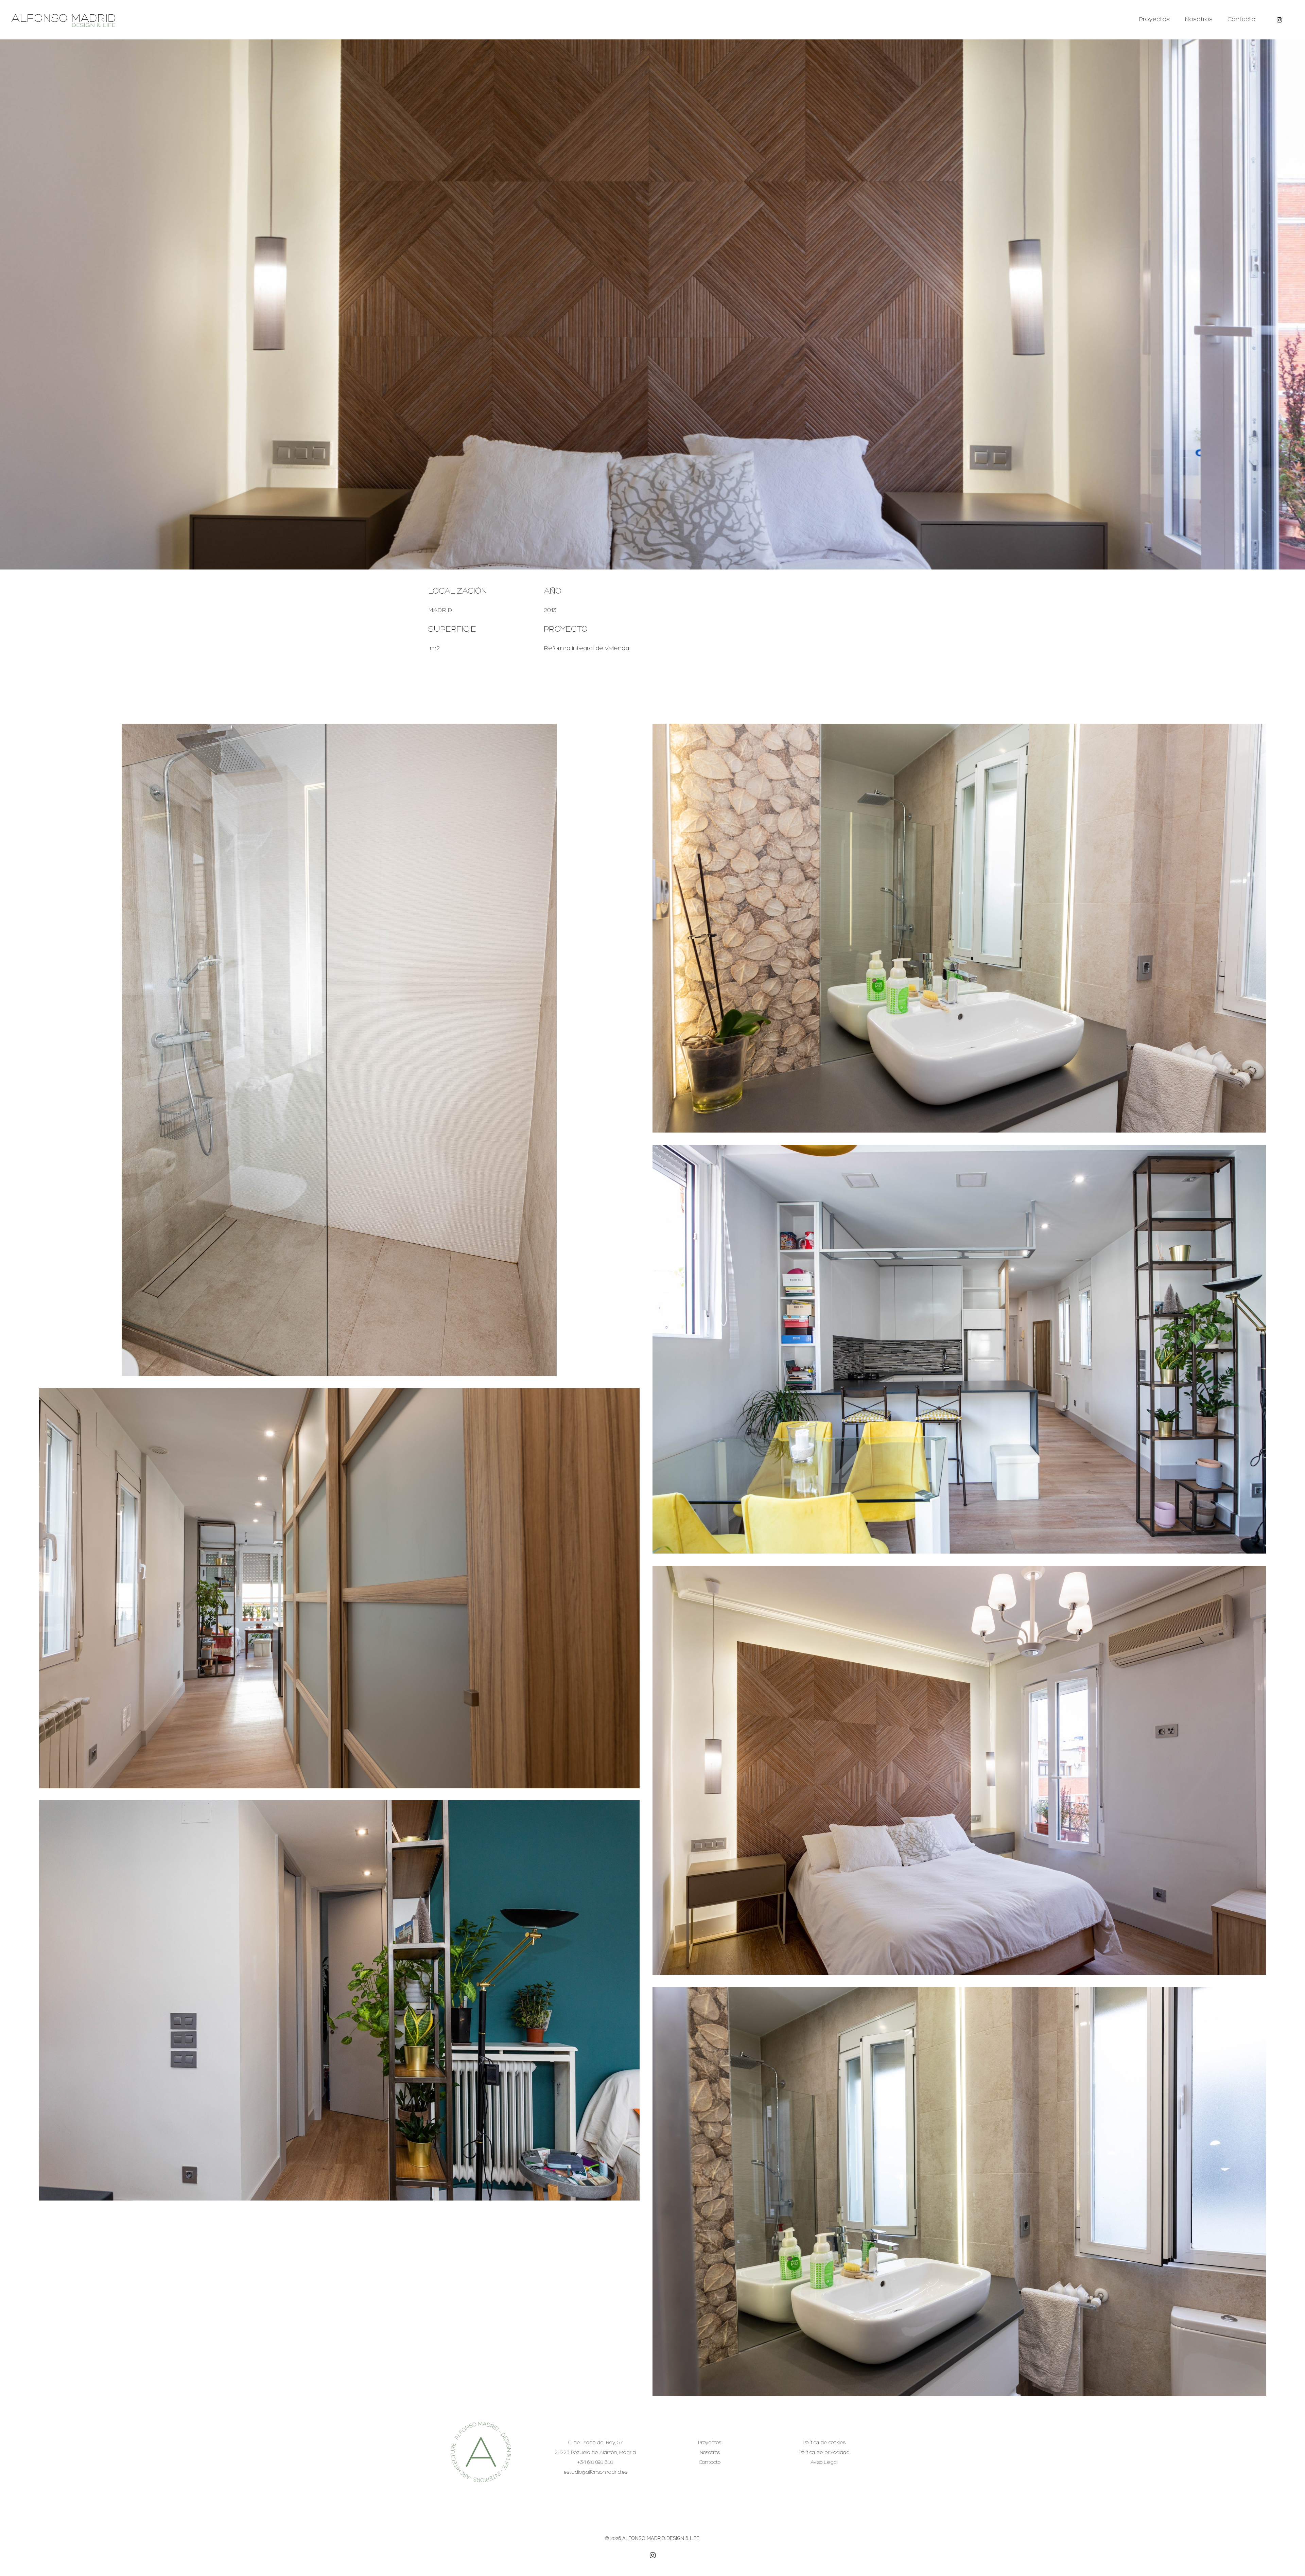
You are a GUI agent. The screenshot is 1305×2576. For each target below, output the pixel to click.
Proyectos (1154, 20)
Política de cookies (824, 2443)
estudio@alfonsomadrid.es (595, 2473)
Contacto (1241, 20)
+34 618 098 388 (595, 2463)
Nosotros (1199, 20)
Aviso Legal (824, 2463)
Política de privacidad (824, 2453)
